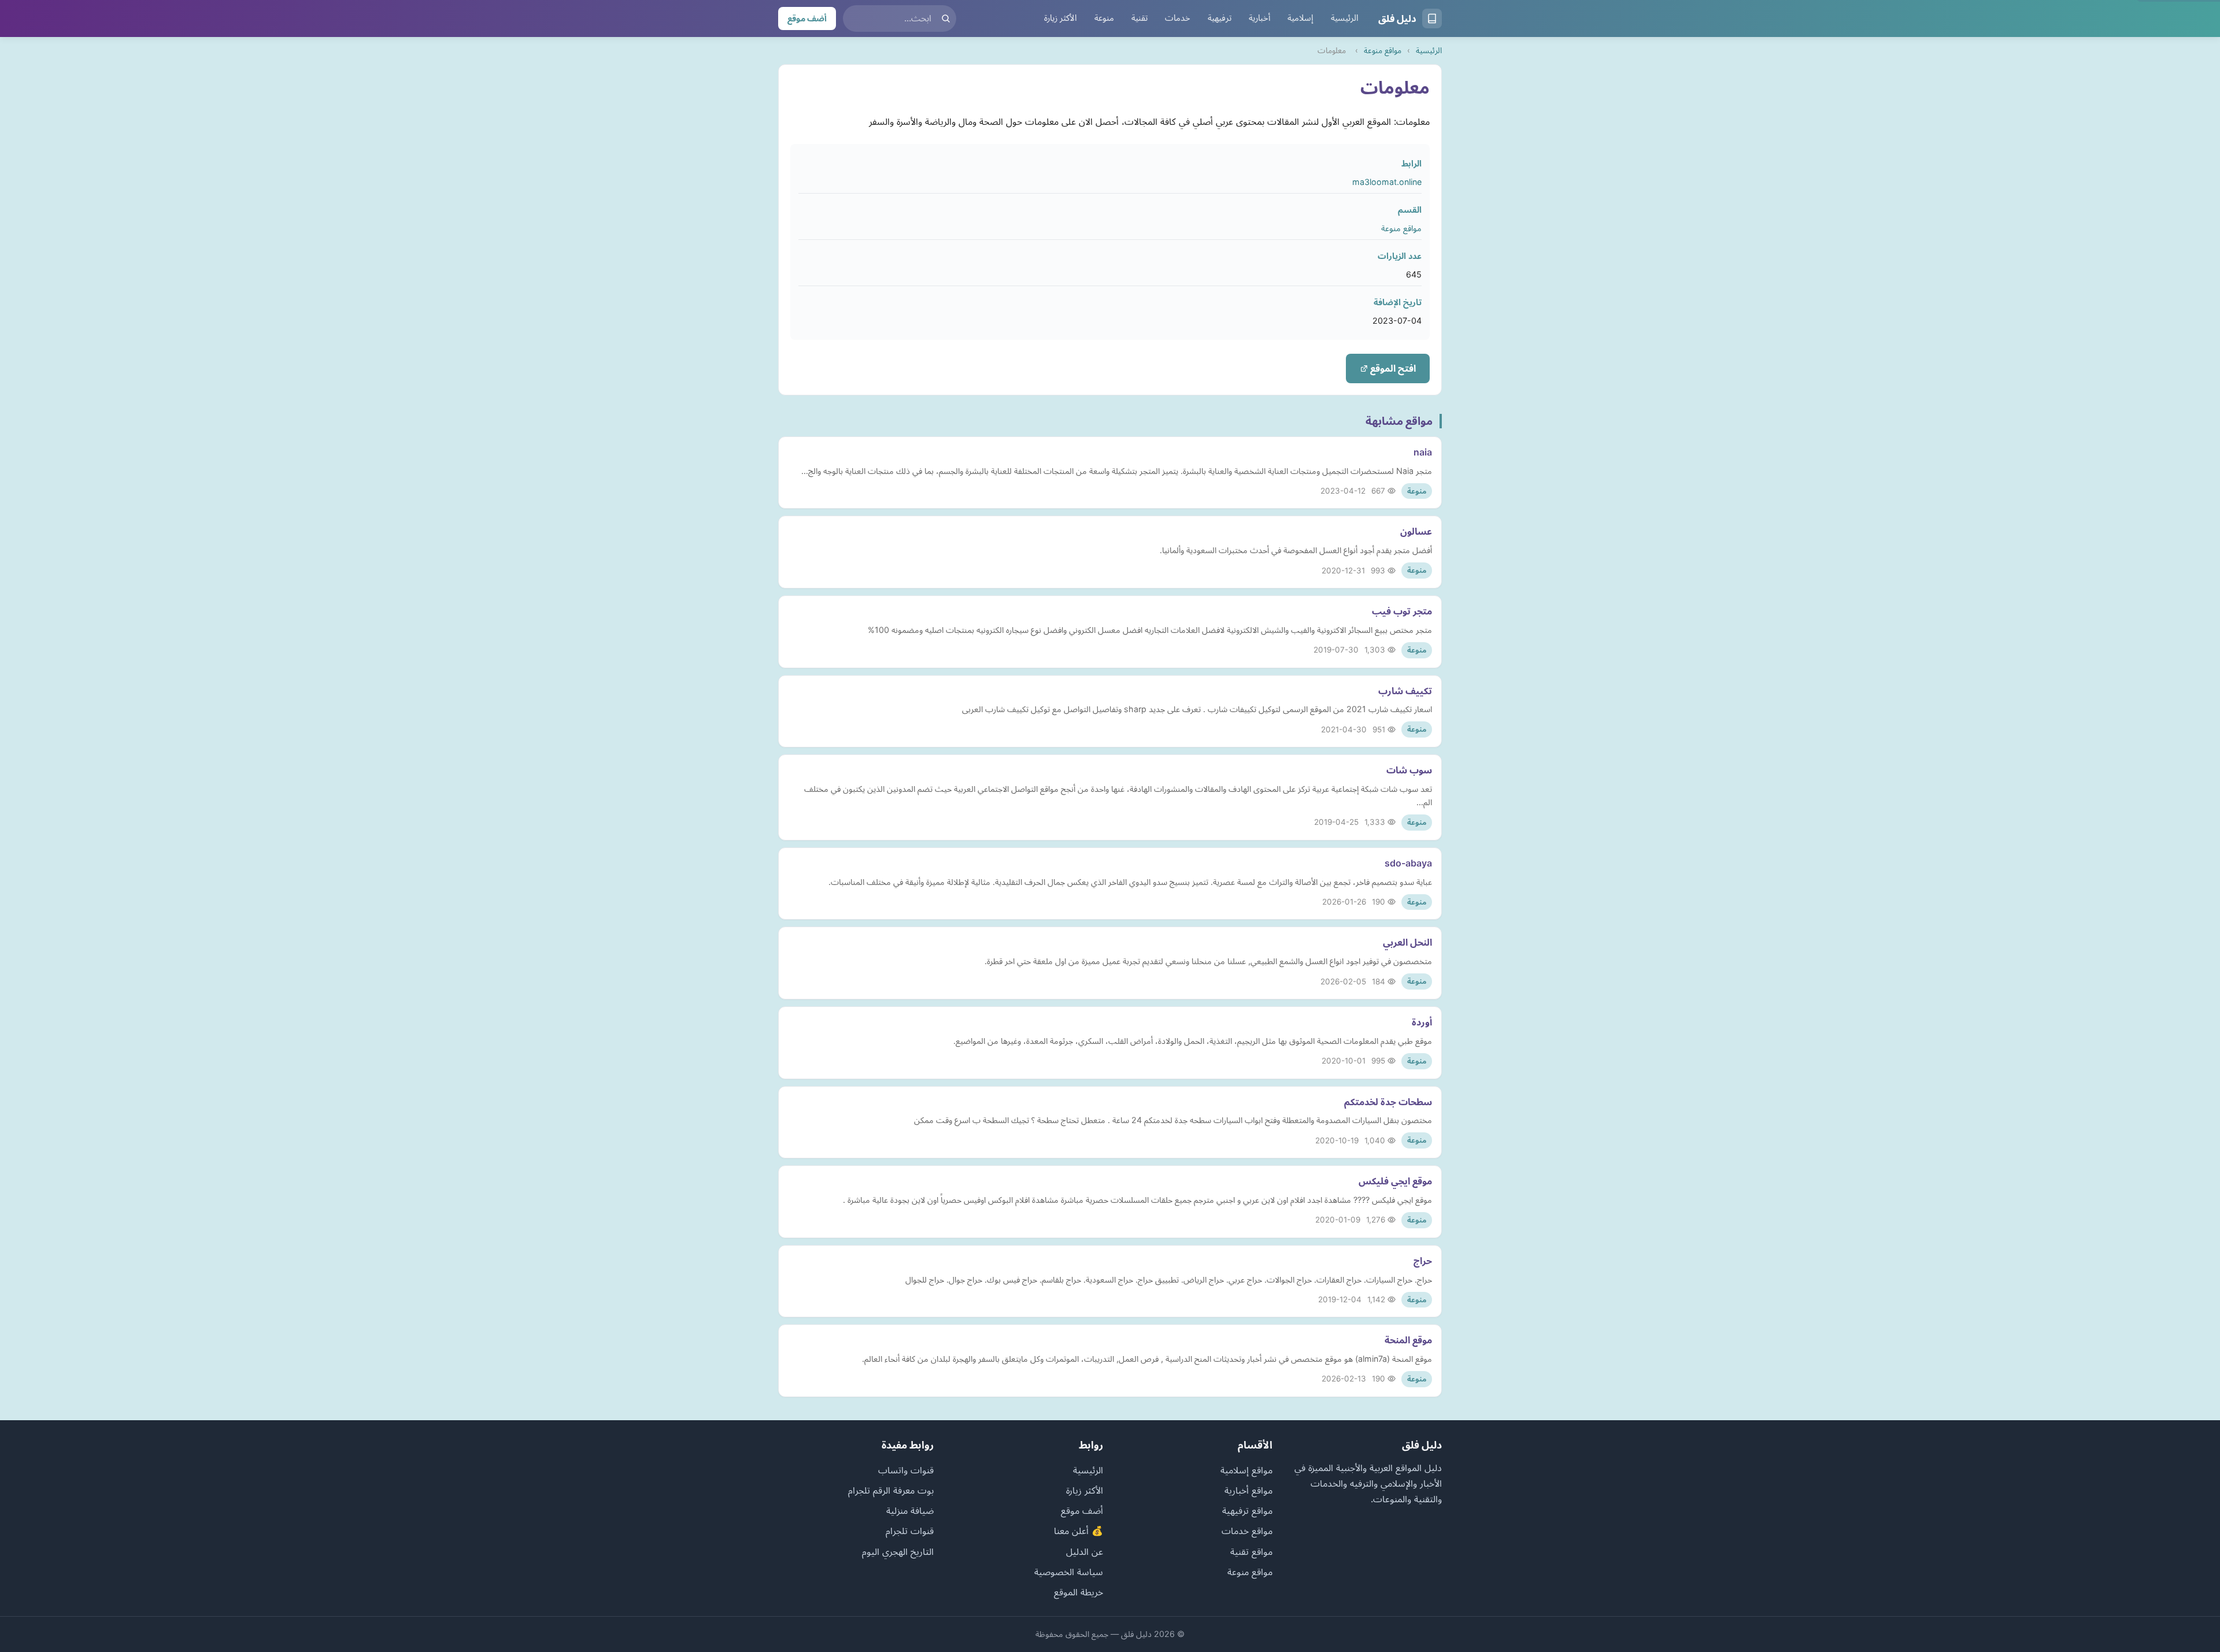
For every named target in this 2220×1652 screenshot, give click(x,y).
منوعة (1104, 18)
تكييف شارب (1405, 691)
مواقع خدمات (1247, 1531)
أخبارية (1259, 18)
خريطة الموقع (1078, 1592)
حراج (1423, 1261)
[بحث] (946, 18)
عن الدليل (1085, 1551)
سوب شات (1409, 770)
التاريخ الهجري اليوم (898, 1551)
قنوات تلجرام (910, 1531)
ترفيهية (1220, 18)
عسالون (1416, 531)
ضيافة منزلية (910, 1510)
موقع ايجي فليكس (1395, 1181)
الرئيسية (1345, 18)
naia (1423, 452)
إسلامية (1300, 18)
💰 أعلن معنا (1078, 1531)
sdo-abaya (1408, 863)
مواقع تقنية (1251, 1551)
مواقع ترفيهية (1247, 1510)
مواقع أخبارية (1248, 1490)
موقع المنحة (1408, 1340)
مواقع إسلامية (1246, 1470)
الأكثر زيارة (1061, 18)
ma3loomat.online (1387, 182)
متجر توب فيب (1402, 611)
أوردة (1422, 1022)
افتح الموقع (1392, 368)
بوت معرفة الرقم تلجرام (891, 1490)
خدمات (1178, 18)
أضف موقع (807, 18)
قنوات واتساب (906, 1470)
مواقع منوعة (1383, 50)
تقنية (1139, 18)
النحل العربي (1407, 942)
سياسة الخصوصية (1069, 1572)
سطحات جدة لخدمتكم (1388, 1102)
